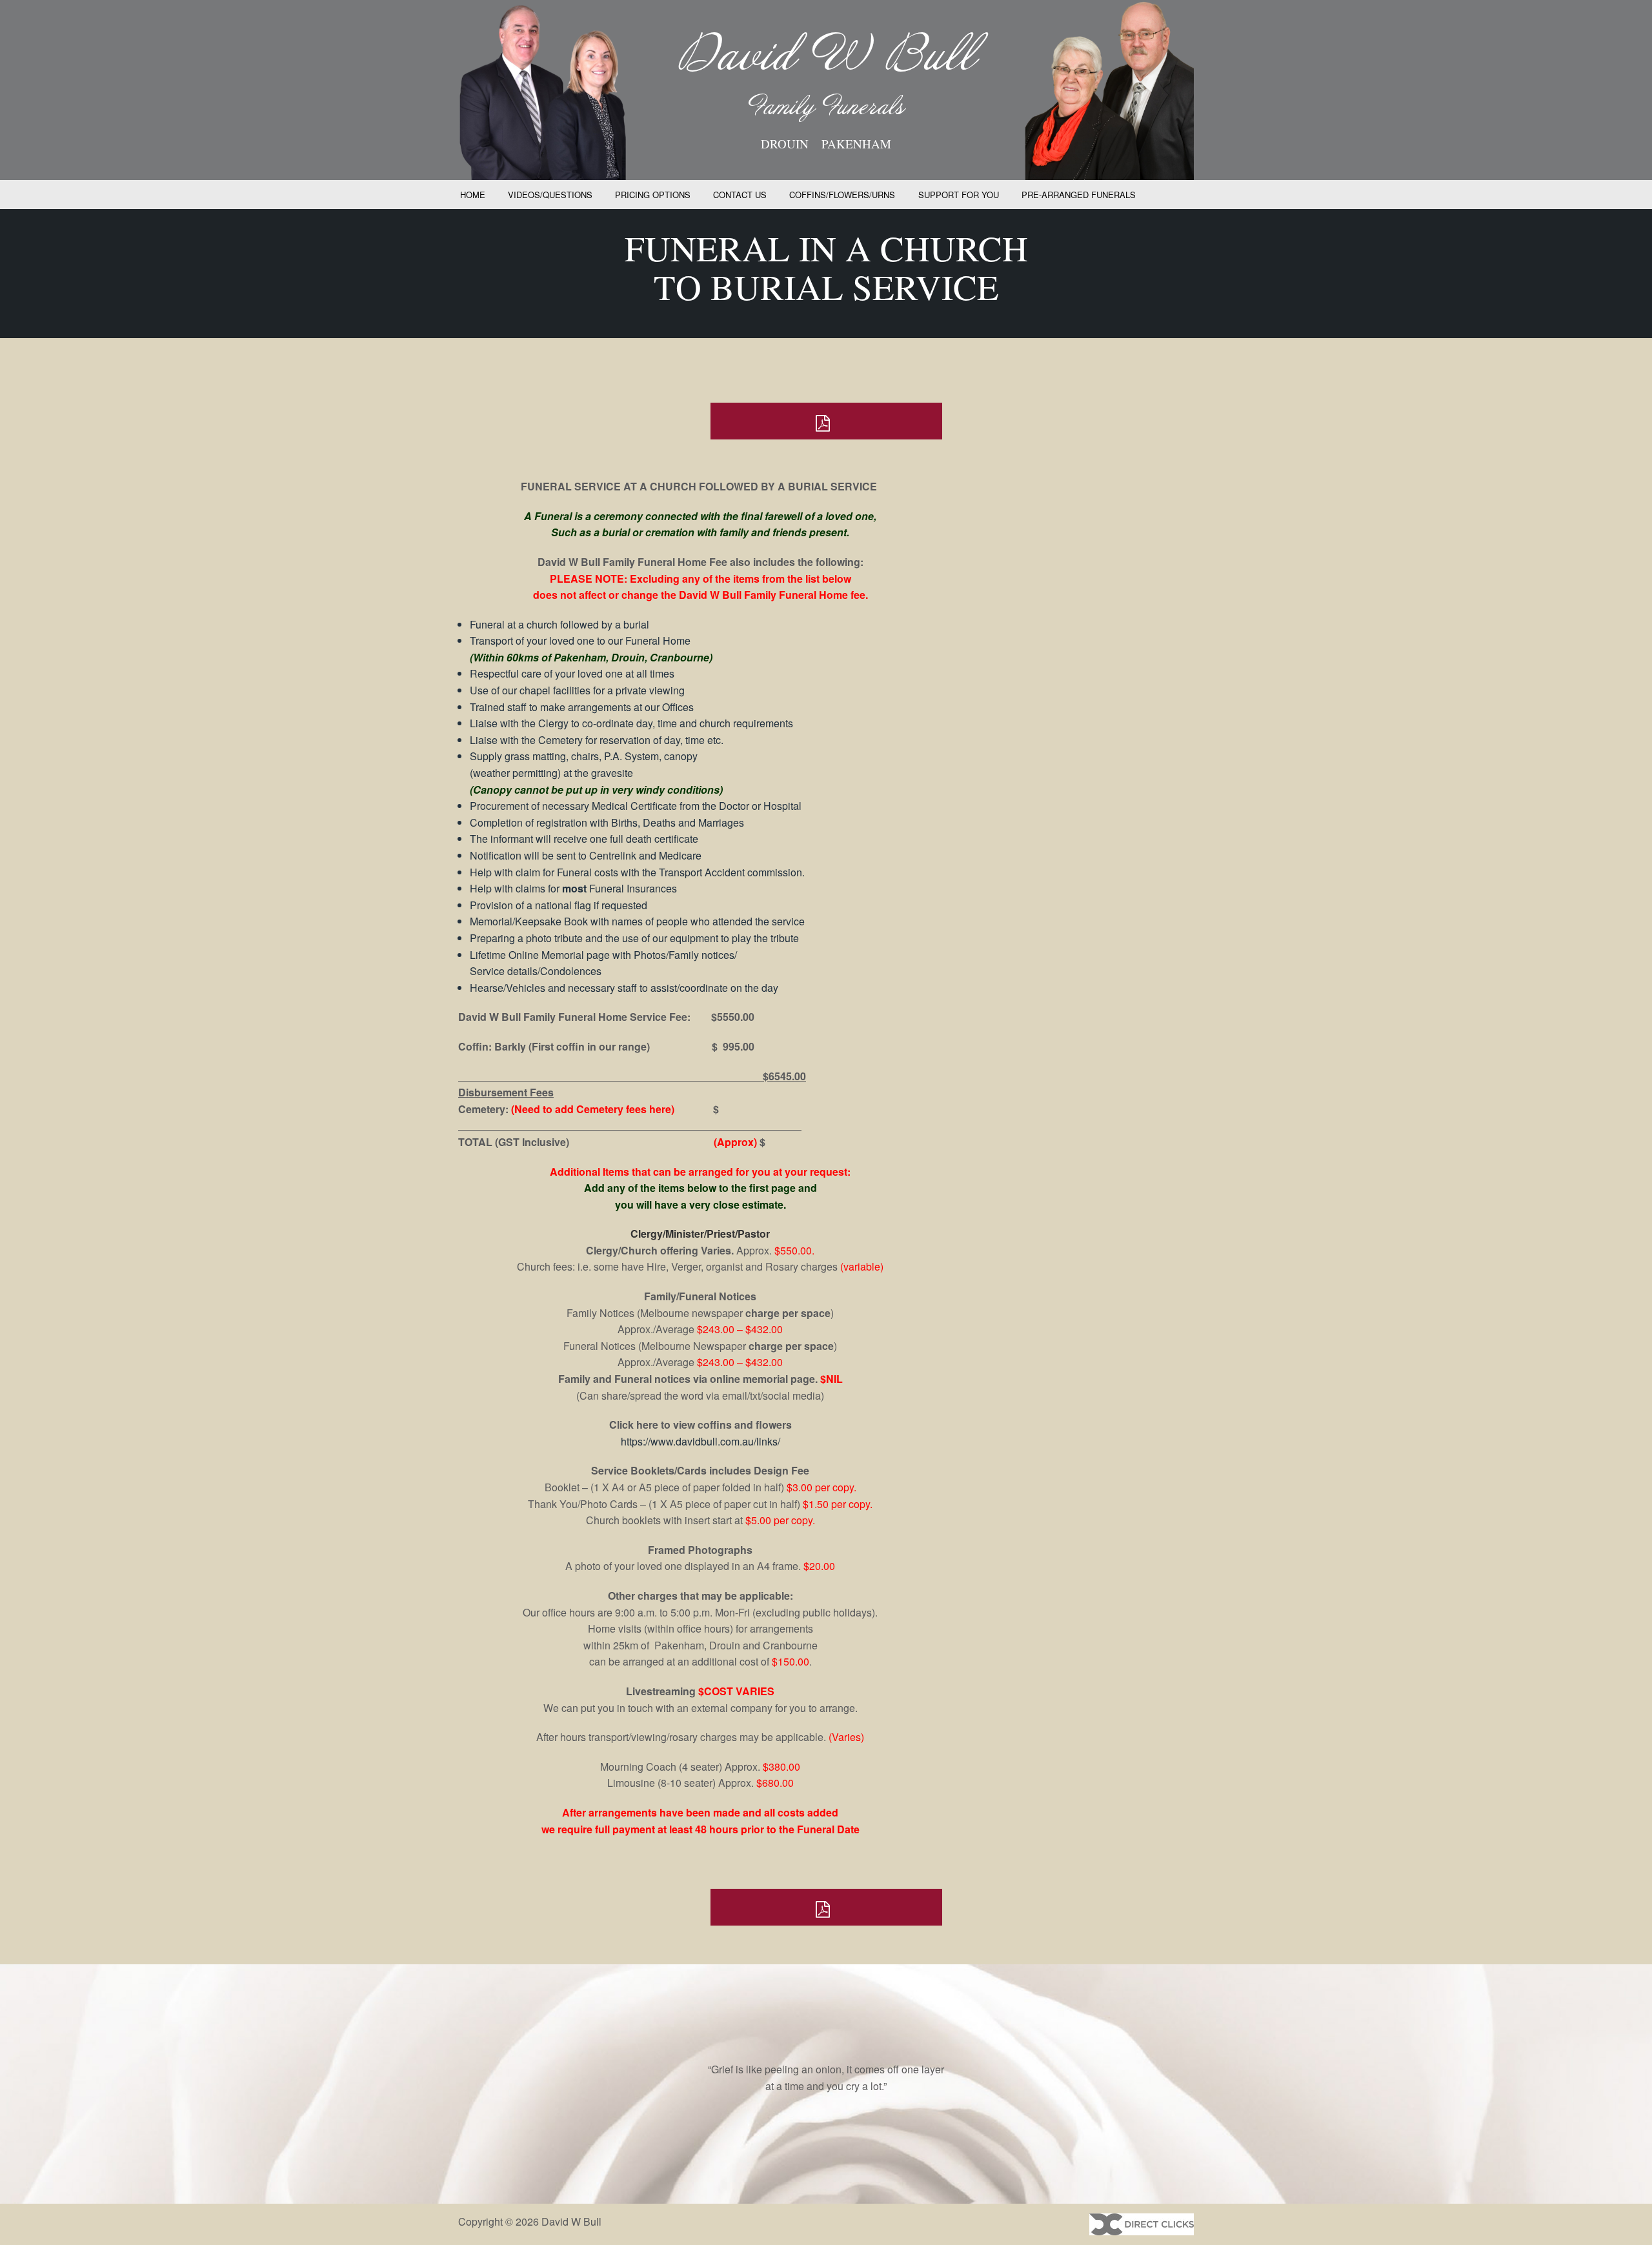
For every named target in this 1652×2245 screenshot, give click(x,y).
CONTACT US (740, 195)
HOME (473, 195)
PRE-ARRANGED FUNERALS (1079, 195)
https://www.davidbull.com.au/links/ (700, 1441)
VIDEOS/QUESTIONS (550, 195)
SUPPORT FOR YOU (959, 195)
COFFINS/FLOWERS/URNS (842, 195)
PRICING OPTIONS (653, 195)
